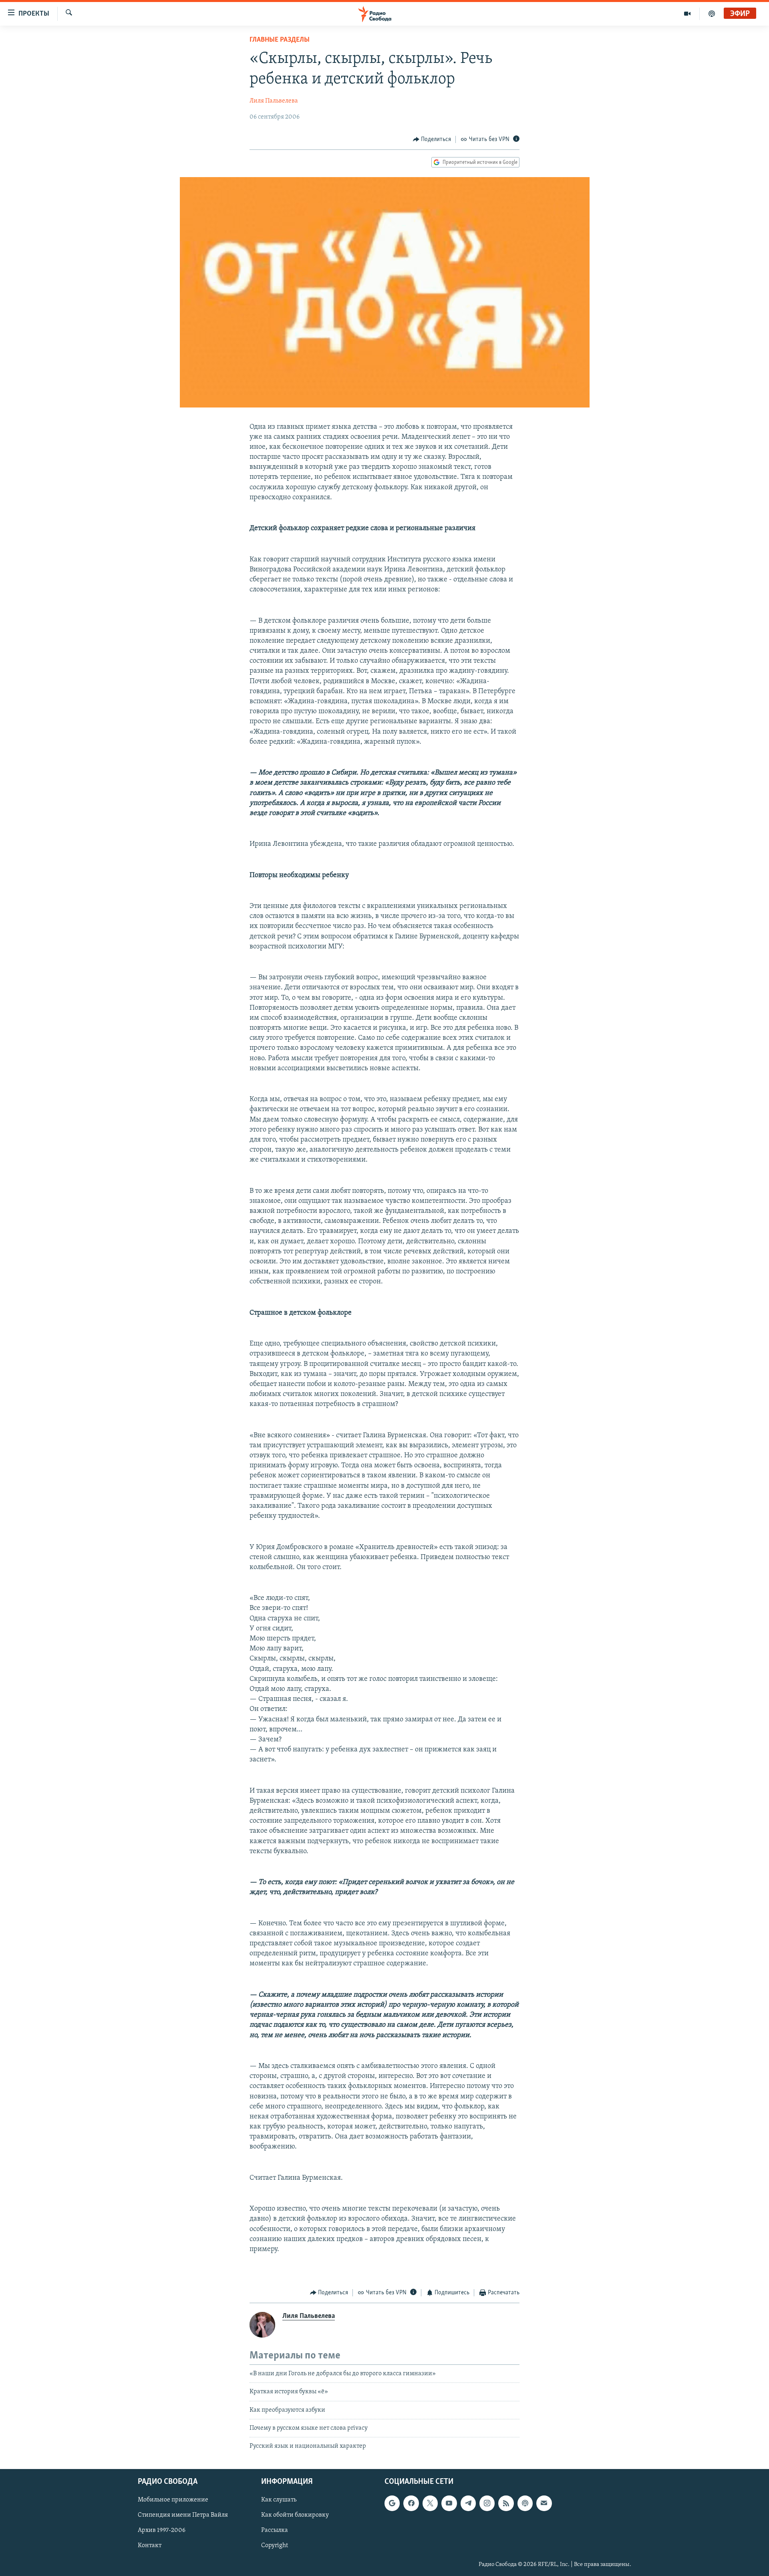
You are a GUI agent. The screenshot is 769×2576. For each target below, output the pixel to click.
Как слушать (279, 2500)
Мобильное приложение (173, 2500)
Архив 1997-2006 (162, 2530)
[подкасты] (712, 14)
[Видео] (687, 14)
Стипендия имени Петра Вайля (183, 2515)
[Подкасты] (525, 2503)
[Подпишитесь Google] (392, 2503)
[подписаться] (544, 2503)
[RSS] (506, 2503)
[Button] (432, 139)
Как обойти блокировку (295, 2515)
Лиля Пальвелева (274, 101)
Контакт (150, 2546)
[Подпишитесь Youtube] (449, 2503)
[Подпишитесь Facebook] (411, 2503)
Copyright (275, 2546)
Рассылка (275, 2530)
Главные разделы (280, 40)
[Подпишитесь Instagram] (487, 2503)
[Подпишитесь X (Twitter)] (430, 2503)
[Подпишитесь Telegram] (468, 2503)
